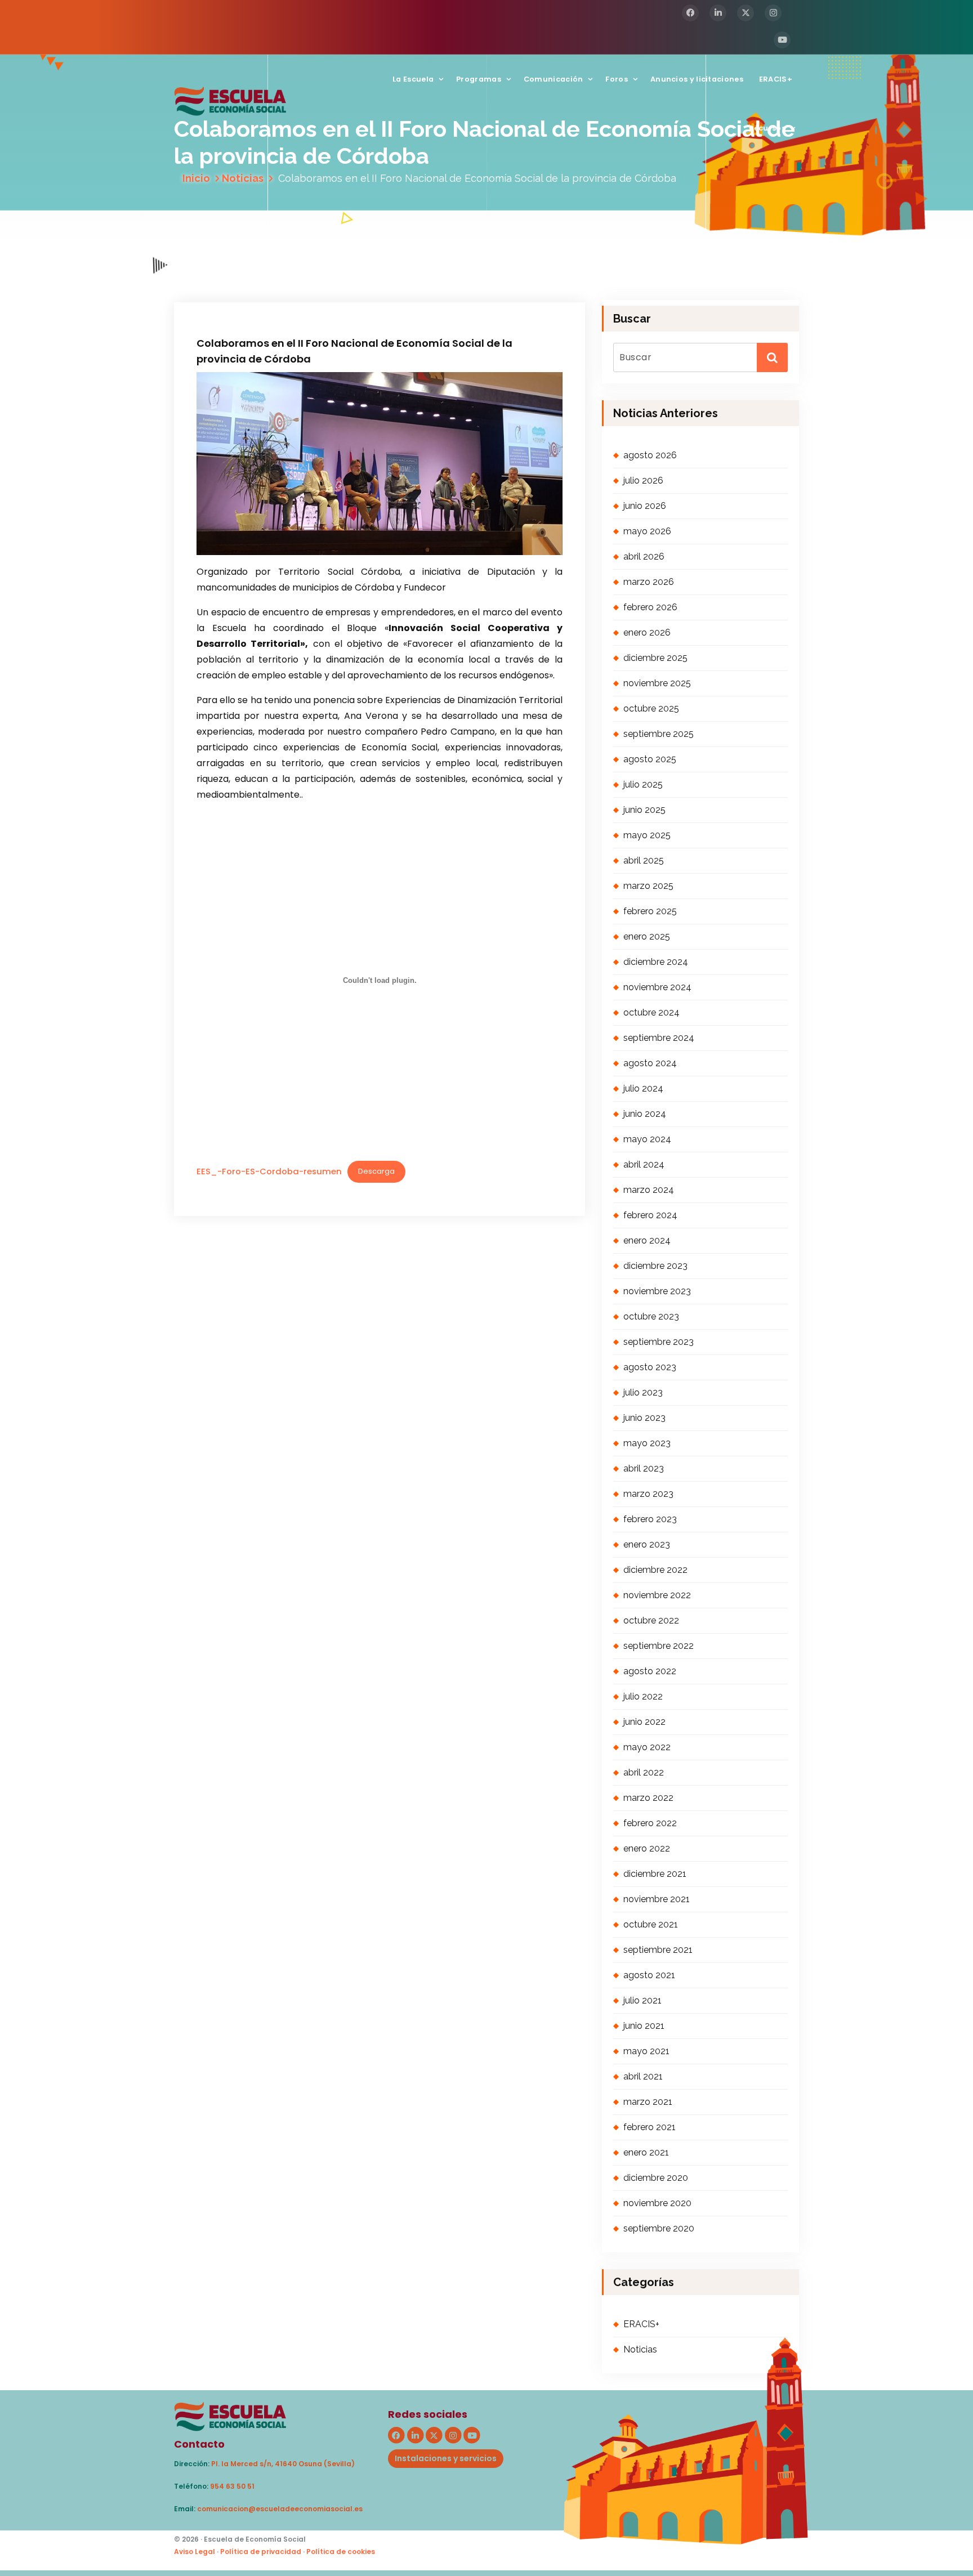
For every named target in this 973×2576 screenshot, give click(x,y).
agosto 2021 (649, 1975)
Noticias (243, 178)
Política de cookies (341, 2552)
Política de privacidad (261, 2552)
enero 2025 (647, 936)
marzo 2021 (648, 2102)
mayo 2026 (647, 531)
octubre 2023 (651, 1316)
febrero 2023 (650, 1519)
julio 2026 (643, 480)
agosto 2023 (650, 1367)
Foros (617, 79)
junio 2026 (645, 506)
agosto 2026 (650, 455)
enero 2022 (647, 1848)
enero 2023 (647, 1544)
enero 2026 (647, 632)
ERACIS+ (776, 79)
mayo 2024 (647, 1139)
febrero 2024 (650, 1215)
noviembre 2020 (657, 2203)
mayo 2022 (647, 1747)
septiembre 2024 (659, 1038)
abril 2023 (644, 1468)
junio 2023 (644, 1418)
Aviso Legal (195, 2552)
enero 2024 (647, 1240)
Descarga (376, 1171)
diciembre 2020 (656, 2178)
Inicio (196, 178)
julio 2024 (643, 1088)
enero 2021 (646, 2152)
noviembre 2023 (657, 1291)
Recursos (767, 128)
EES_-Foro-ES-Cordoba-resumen (269, 1171)
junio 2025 (644, 810)
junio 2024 (645, 1114)
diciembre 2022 (655, 1570)
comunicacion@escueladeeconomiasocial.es (280, 2509)
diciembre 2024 (656, 962)
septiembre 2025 (659, 734)
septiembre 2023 (659, 1342)
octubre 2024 (651, 1012)
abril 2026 (644, 556)
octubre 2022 (651, 1620)
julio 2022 (643, 1696)
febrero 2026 (650, 607)
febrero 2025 (650, 911)
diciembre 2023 (655, 1266)
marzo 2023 (648, 1494)
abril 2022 (644, 1772)
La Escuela (413, 79)
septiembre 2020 (659, 2228)
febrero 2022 (650, 1823)
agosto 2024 (650, 1063)
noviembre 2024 (657, 987)
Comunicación (554, 79)
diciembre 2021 (655, 1874)
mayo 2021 (646, 2051)
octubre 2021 (651, 1924)
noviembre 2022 (657, 1595)
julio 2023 (643, 1392)
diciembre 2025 (655, 658)
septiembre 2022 (659, 1646)
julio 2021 (642, 2000)
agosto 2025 (650, 759)
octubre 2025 (651, 708)
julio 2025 (643, 784)
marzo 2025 (648, 886)
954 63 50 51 (232, 2486)
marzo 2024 (649, 1190)
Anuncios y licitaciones (697, 79)
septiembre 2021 (658, 1950)
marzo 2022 (648, 1798)
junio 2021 (644, 2026)
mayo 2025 (647, 835)
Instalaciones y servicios (446, 2458)
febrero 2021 (650, 2127)
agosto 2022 (650, 1671)
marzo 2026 (649, 582)
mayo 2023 (647, 1443)
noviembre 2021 (657, 1899)
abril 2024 (644, 1164)
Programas (479, 79)
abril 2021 (643, 2076)
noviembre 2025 (657, 683)
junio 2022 (644, 1722)
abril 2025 (644, 860)
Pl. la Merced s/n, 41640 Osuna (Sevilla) (283, 2464)
